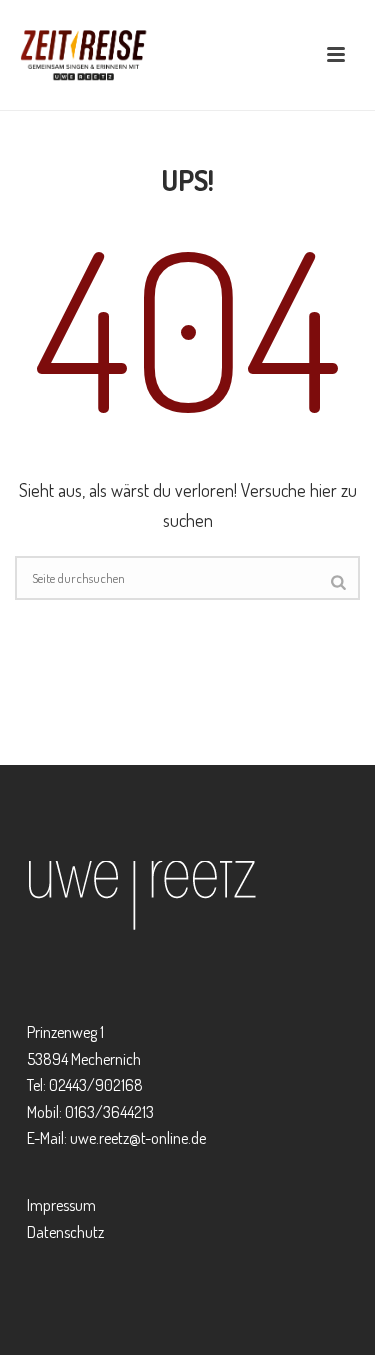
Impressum (61, 1205)
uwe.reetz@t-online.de (138, 1138)
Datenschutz (65, 1232)
